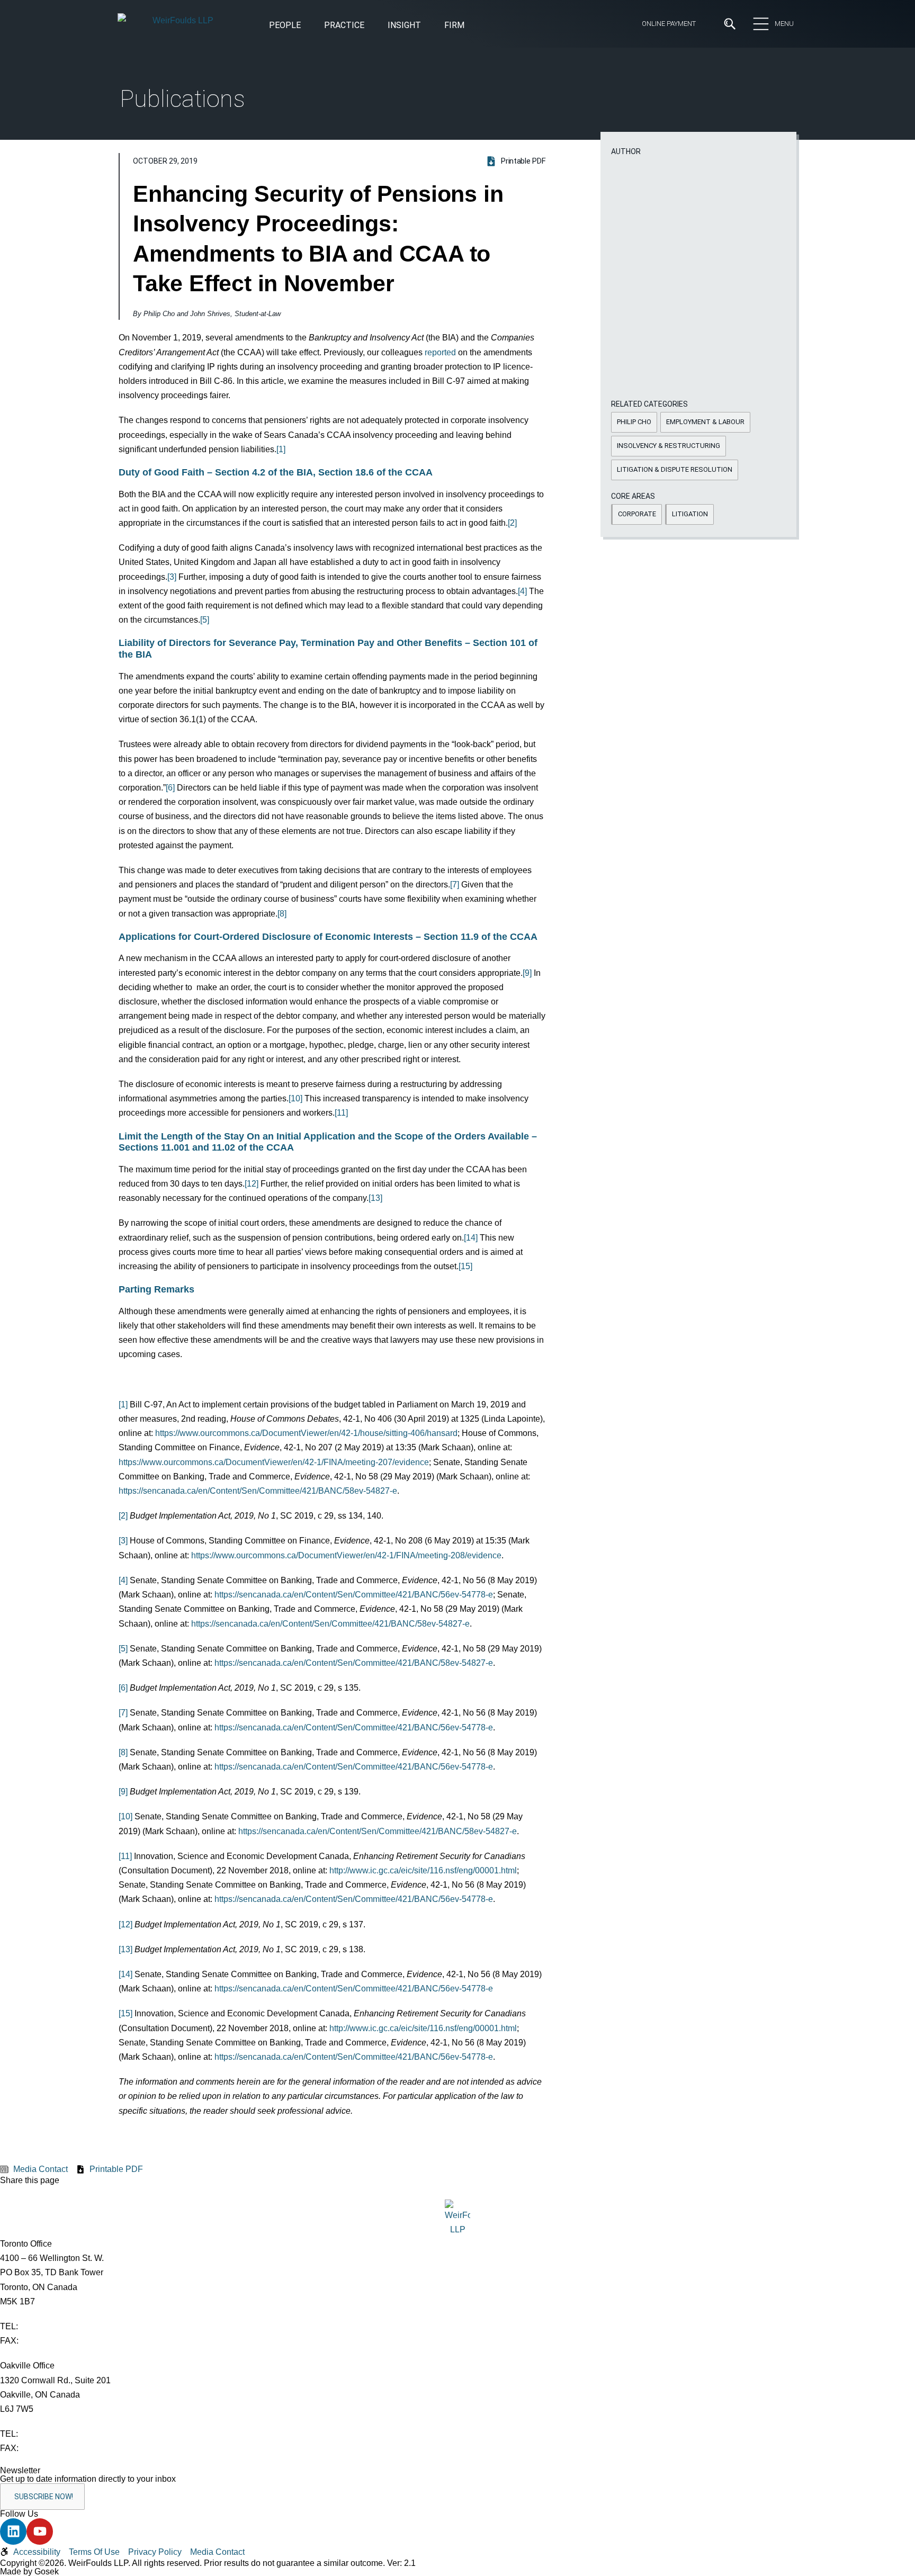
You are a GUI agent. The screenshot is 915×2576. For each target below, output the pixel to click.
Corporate (138, 264)
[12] (252, 1184)
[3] (172, 577)
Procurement (483, 246)
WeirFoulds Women (248, 185)
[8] (282, 914)
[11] (341, 1113)
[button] (404, 26)
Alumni (223, 147)
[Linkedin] (13, 2532)
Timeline (226, 166)
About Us (228, 89)
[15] (465, 1266)
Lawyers (402, 128)
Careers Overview (420, 89)
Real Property (483, 264)
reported (440, 352)
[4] (522, 591)
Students (404, 108)
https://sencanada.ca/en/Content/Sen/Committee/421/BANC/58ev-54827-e (258, 1491)
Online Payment (669, 24)
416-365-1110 (46, 2326)
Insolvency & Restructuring (340, 264)
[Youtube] (40, 2532)
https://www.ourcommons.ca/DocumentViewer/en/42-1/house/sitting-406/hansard (306, 1433)
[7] (455, 885)
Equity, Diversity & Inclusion (262, 108)
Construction (144, 246)
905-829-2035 (47, 2448)
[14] (471, 1238)
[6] (170, 788)
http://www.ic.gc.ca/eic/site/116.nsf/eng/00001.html (423, 1870)
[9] (527, 973)
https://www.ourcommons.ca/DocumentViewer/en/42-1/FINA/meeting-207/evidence (274, 1462)
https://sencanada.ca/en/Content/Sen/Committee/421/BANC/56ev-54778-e (354, 1595)
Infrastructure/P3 (322, 246)
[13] (375, 1198)
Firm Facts (231, 128)
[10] (295, 1098)
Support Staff (413, 147)
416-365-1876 (47, 2341)
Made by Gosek (29, 2571)
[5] (205, 620)
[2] (512, 523)
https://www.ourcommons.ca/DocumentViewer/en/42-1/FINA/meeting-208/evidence (346, 1555)
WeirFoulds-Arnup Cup (253, 204)
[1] (281, 449)
